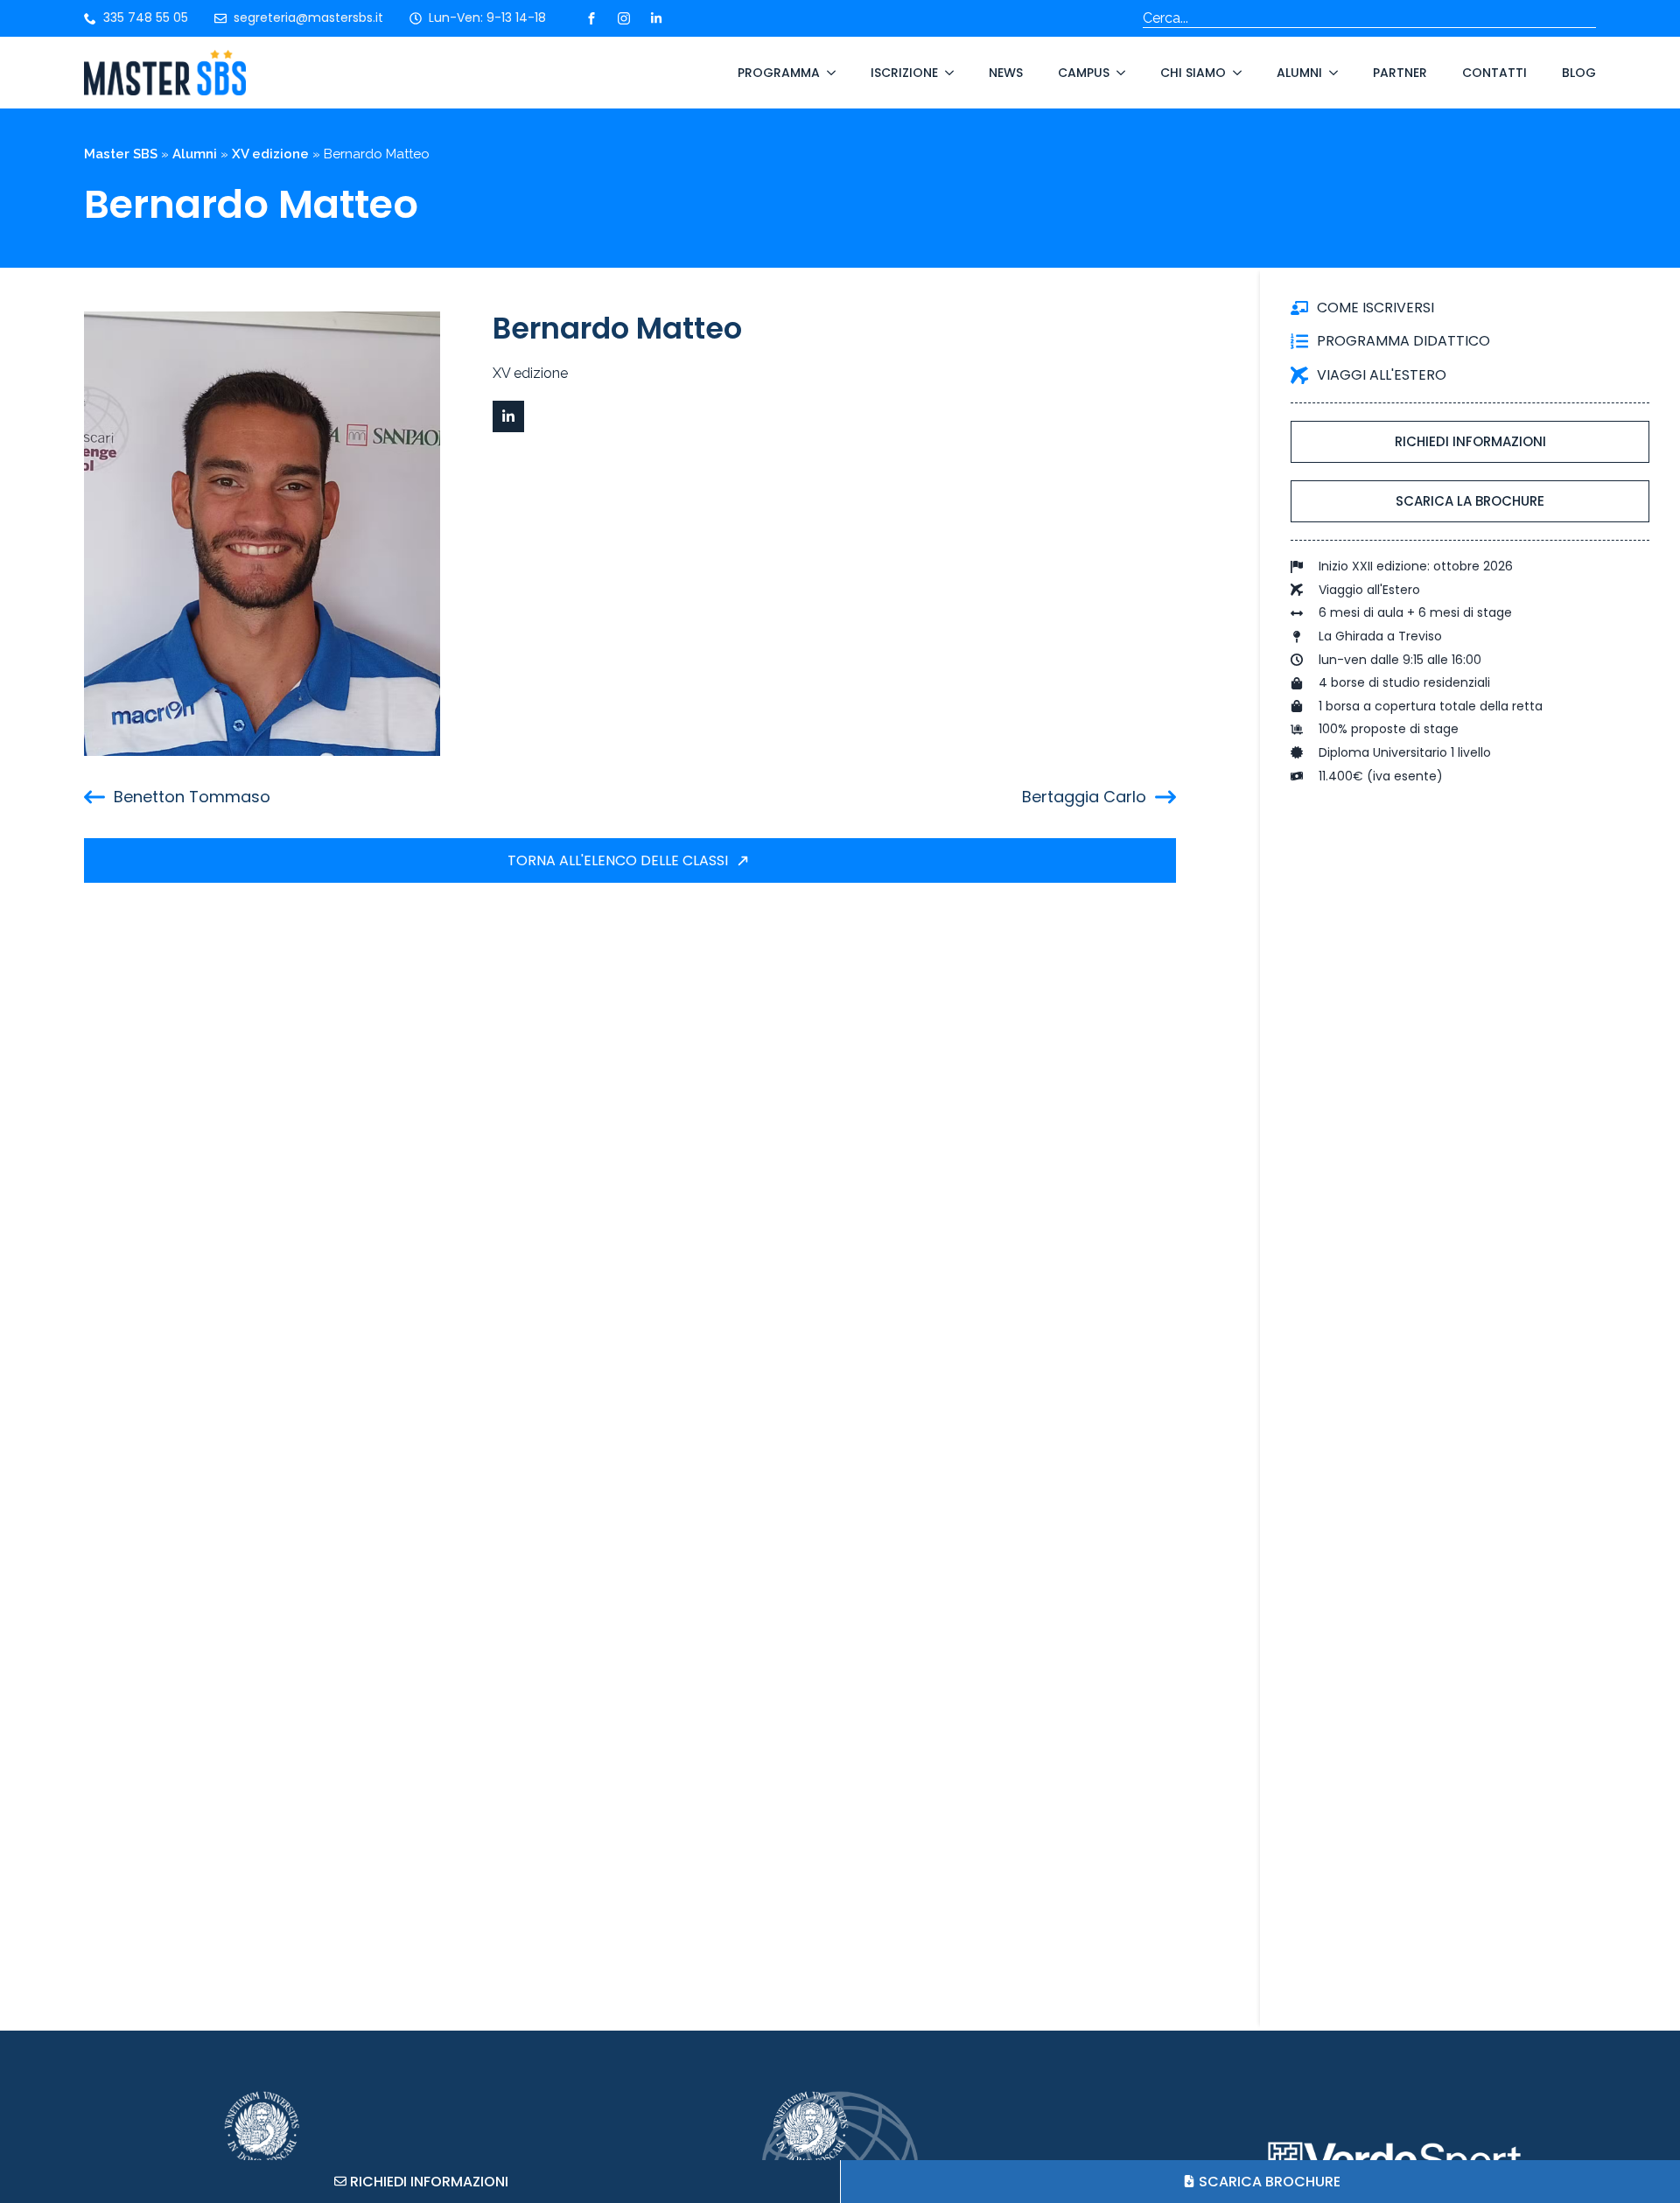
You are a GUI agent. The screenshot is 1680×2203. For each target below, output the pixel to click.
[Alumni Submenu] (1330, 73)
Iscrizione (904, 73)
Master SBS (121, 154)
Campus (1084, 73)
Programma (779, 73)
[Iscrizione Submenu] (946, 73)
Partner (1400, 73)
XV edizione (270, 154)
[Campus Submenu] (1117, 73)
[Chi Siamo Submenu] (1234, 73)
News (1006, 73)
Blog (1579, 73)
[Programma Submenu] (828, 73)
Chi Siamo (1193, 73)
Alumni (1299, 73)
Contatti (1494, 73)
